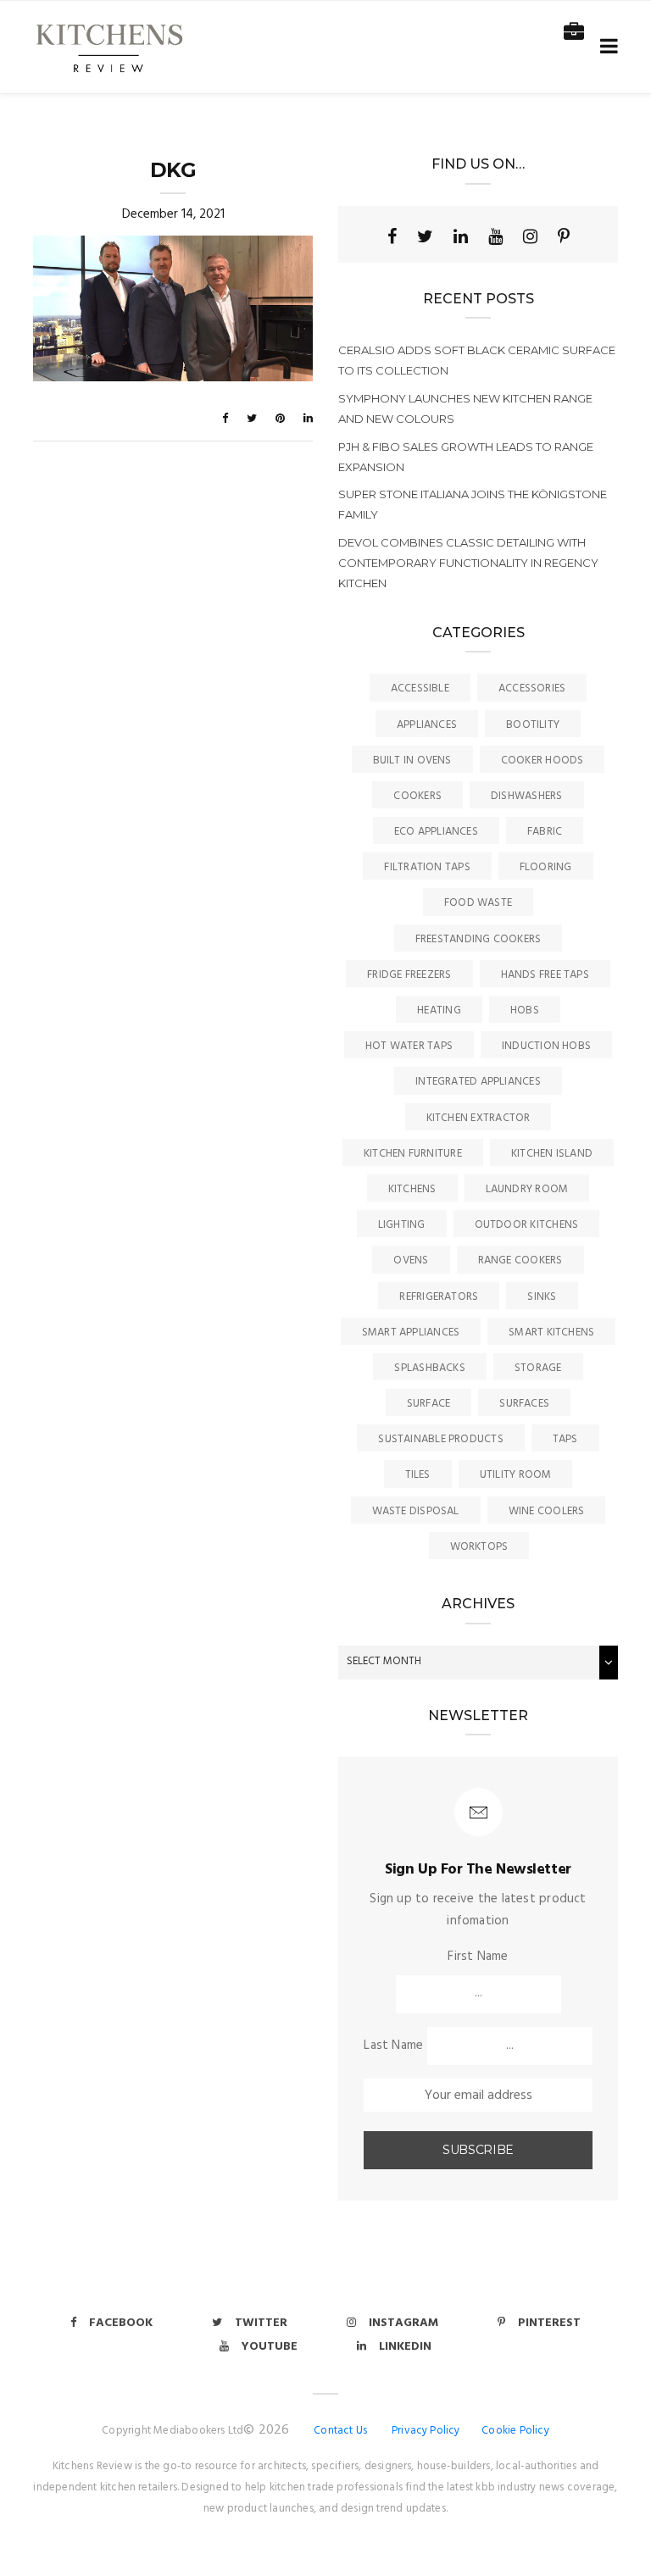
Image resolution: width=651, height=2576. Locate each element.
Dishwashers (526, 796)
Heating (439, 1010)
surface (429, 1404)
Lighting (402, 1225)
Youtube (270, 2347)
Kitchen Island (552, 1154)
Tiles (418, 1475)
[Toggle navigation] (606, 47)
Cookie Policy (515, 2431)
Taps (565, 1439)
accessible (420, 688)
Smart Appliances (411, 1332)
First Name (478, 1957)
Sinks (542, 1297)
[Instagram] (530, 236)
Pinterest (549, 2323)
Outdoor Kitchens (527, 1225)
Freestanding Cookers (479, 939)
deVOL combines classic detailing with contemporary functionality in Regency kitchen (468, 563)
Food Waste (478, 903)
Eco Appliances (436, 832)
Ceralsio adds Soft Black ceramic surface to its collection (477, 360)
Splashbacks (429, 1368)
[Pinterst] (564, 236)
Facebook (121, 2323)
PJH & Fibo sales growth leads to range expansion (466, 457)
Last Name (393, 2046)
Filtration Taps (427, 867)
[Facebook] (392, 236)
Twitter (261, 2323)
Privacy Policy (426, 2431)
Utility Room (516, 1475)
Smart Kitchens (551, 1332)
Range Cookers (520, 1260)
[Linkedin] (461, 236)
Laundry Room (527, 1189)
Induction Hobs (546, 1046)
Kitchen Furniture (413, 1154)
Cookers (417, 796)
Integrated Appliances (478, 1082)
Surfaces (524, 1404)
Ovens (411, 1260)
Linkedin (405, 2347)
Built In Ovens (412, 761)
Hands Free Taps (545, 975)
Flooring (546, 867)
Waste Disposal (416, 1511)
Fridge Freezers (409, 975)
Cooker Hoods (542, 761)
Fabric (545, 832)
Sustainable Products (441, 1439)
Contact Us (340, 2431)
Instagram (403, 2323)
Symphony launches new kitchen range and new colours (465, 408)
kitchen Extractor (479, 1118)
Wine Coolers (547, 1511)
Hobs (525, 1010)
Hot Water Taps (409, 1046)
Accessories (532, 688)
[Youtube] (495, 236)
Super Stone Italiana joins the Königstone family (473, 504)
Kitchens (412, 1189)
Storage (538, 1368)
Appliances (427, 725)
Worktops (479, 1547)
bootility (533, 725)
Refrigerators (439, 1297)
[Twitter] (425, 236)
